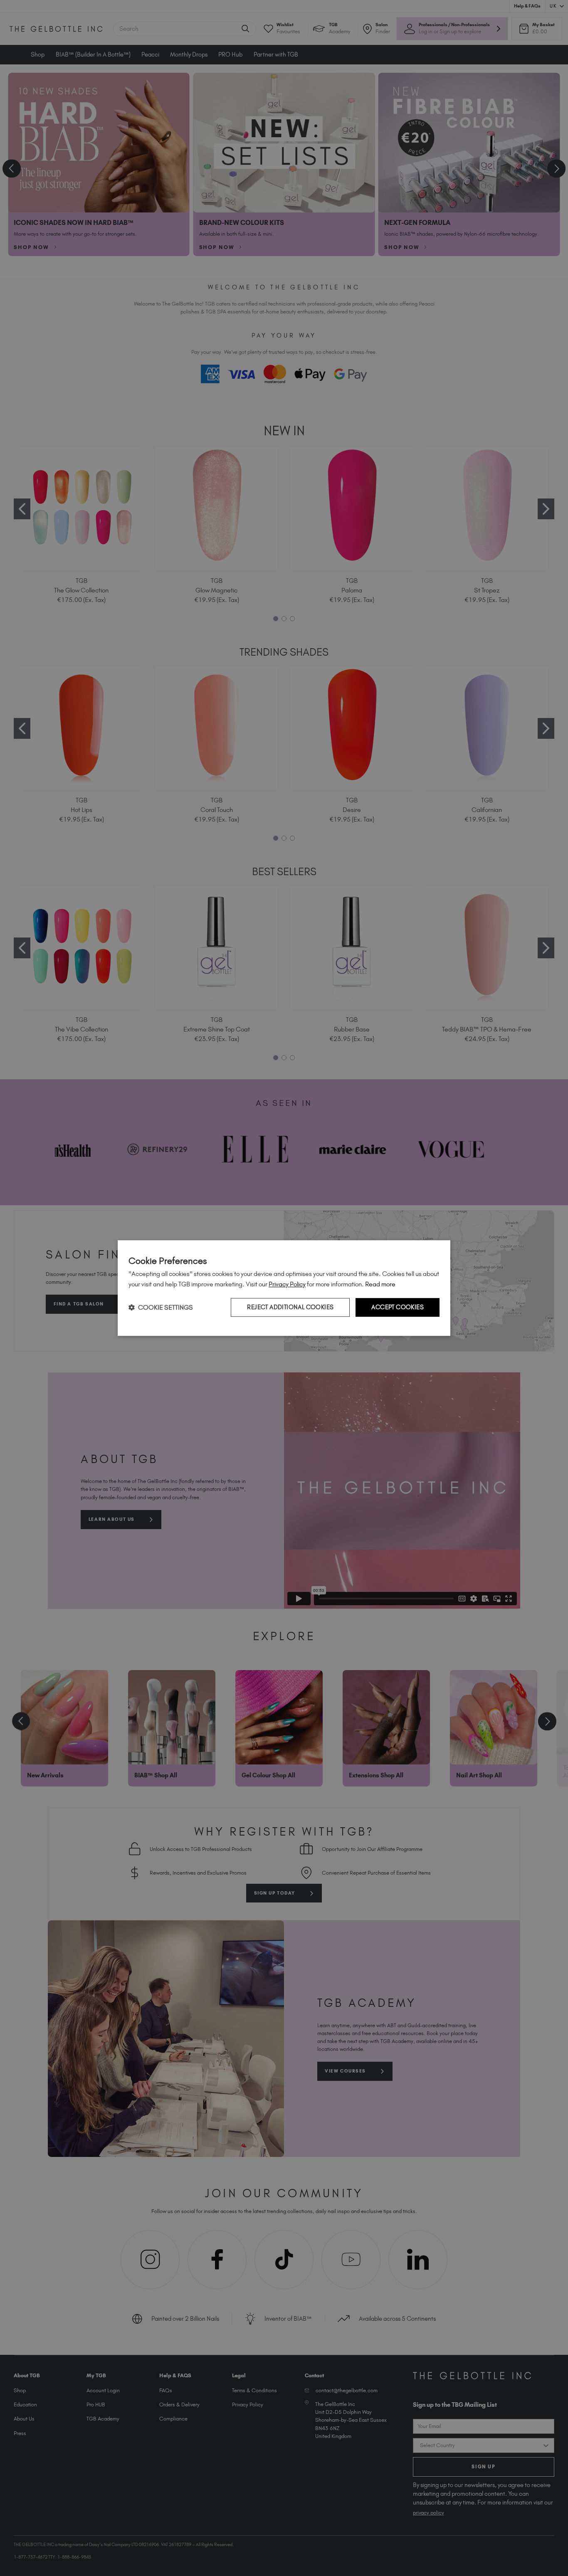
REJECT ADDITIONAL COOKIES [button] (290, 1307)
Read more (380, 1284)
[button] (161, 1307)
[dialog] (284, 1288)
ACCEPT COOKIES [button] (398, 1307)
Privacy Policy (287, 1284)
